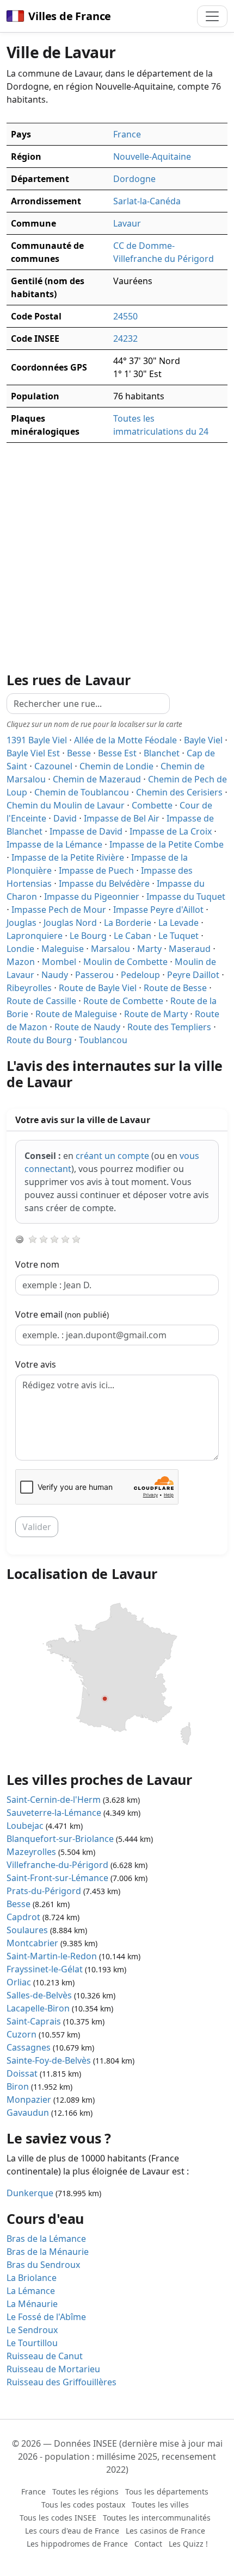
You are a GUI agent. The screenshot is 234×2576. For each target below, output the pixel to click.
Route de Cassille (41, 1001)
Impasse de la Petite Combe (167, 844)
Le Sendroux (32, 2330)
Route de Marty (156, 1014)
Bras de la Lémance (46, 2239)
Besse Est (117, 753)
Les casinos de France (165, 2531)
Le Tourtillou (32, 2343)
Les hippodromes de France (77, 2544)
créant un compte (112, 1156)
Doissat (22, 2073)
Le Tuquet (178, 936)
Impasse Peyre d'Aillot (158, 910)
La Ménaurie (32, 2304)
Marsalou (110, 949)
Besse (79, 753)
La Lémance (31, 2291)
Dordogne (134, 179)
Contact (148, 2544)
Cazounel (53, 766)
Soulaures (27, 1930)
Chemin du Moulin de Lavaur (66, 805)
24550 (125, 316)
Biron (18, 2086)
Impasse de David (86, 831)
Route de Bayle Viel (98, 988)
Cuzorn (21, 2034)
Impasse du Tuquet (186, 897)
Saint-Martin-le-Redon (52, 1956)
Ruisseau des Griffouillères (61, 2382)
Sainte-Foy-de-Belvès (49, 2060)
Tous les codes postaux (83, 2505)
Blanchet (162, 753)
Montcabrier (32, 1943)
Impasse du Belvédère (104, 883)
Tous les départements (167, 2492)
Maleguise (63, 949)
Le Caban (133, 936)
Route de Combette (123, 1001)
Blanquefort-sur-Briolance (60, 1839)
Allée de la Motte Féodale (125, 740)
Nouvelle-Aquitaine (152, 156)
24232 (125, 339)
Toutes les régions (85, 2492)
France (127, 134)
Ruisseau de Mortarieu (53, 2369)
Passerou (94, 975)
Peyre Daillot (193, 975)
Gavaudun (28, 2113)
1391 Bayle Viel (37, 740)
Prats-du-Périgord (44, 1891)
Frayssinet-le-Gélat (45, 1969)
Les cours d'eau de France (72, 2531)
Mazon (21, 962)
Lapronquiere (35, 936)
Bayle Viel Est (33, 753)
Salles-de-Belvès (39, 1995)
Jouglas (21, 923)
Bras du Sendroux (43, 2265)
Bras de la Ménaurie (48, 2252)
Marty (149, 949)
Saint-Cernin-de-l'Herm (54, 1800)
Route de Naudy (87, 1027)
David (65, 818)
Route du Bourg (39, 1040)
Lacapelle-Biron (38, 2008)
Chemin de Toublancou (82, 792)
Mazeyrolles (31, 1852)
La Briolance (32, 2278)
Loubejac (25, 1826)
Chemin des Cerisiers (179, 792)
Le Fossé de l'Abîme (46, 2317)
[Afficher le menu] (212, 16)
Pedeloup (140, 975)
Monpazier (29, 2099)
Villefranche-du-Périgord (57, 1865)
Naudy (55, 975)
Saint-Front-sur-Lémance (57, 1878)
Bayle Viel (203, 740)
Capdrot (23, 1917)
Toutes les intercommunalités (157, 2518)
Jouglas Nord (70, 923)
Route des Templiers (169, 1027)
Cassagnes (29, 2047)
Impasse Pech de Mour (59, 910)
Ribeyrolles (29, 988)
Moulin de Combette (125, 962)
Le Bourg (88, 936)
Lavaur (127, 223)
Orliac (19, 1982)
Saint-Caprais (34, 2021)
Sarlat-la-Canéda (147, 201)
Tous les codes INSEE (58, 2518)
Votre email (62, 1314)
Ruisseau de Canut (45, 2356)
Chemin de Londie (116, 766)
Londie (20, 949)
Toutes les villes (160, 2505)
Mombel (59, 962)
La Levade (178, 923)
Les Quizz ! (188, 2544)
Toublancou (103, 1040)
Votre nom (37, 1264)
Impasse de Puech (96, 870)
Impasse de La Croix (171, 831)
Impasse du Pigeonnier (92, 897)
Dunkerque (30, 2193)
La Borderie (128, 923)
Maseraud (190, 949)
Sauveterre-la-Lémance (54, 1813)
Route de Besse (175, 988)
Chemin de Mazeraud (97, 779)
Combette (152, 805)
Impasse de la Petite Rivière (68, 857)
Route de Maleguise (76, 1014)
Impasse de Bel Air (122, 818)
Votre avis (36, 1364)
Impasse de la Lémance (54, 844)
